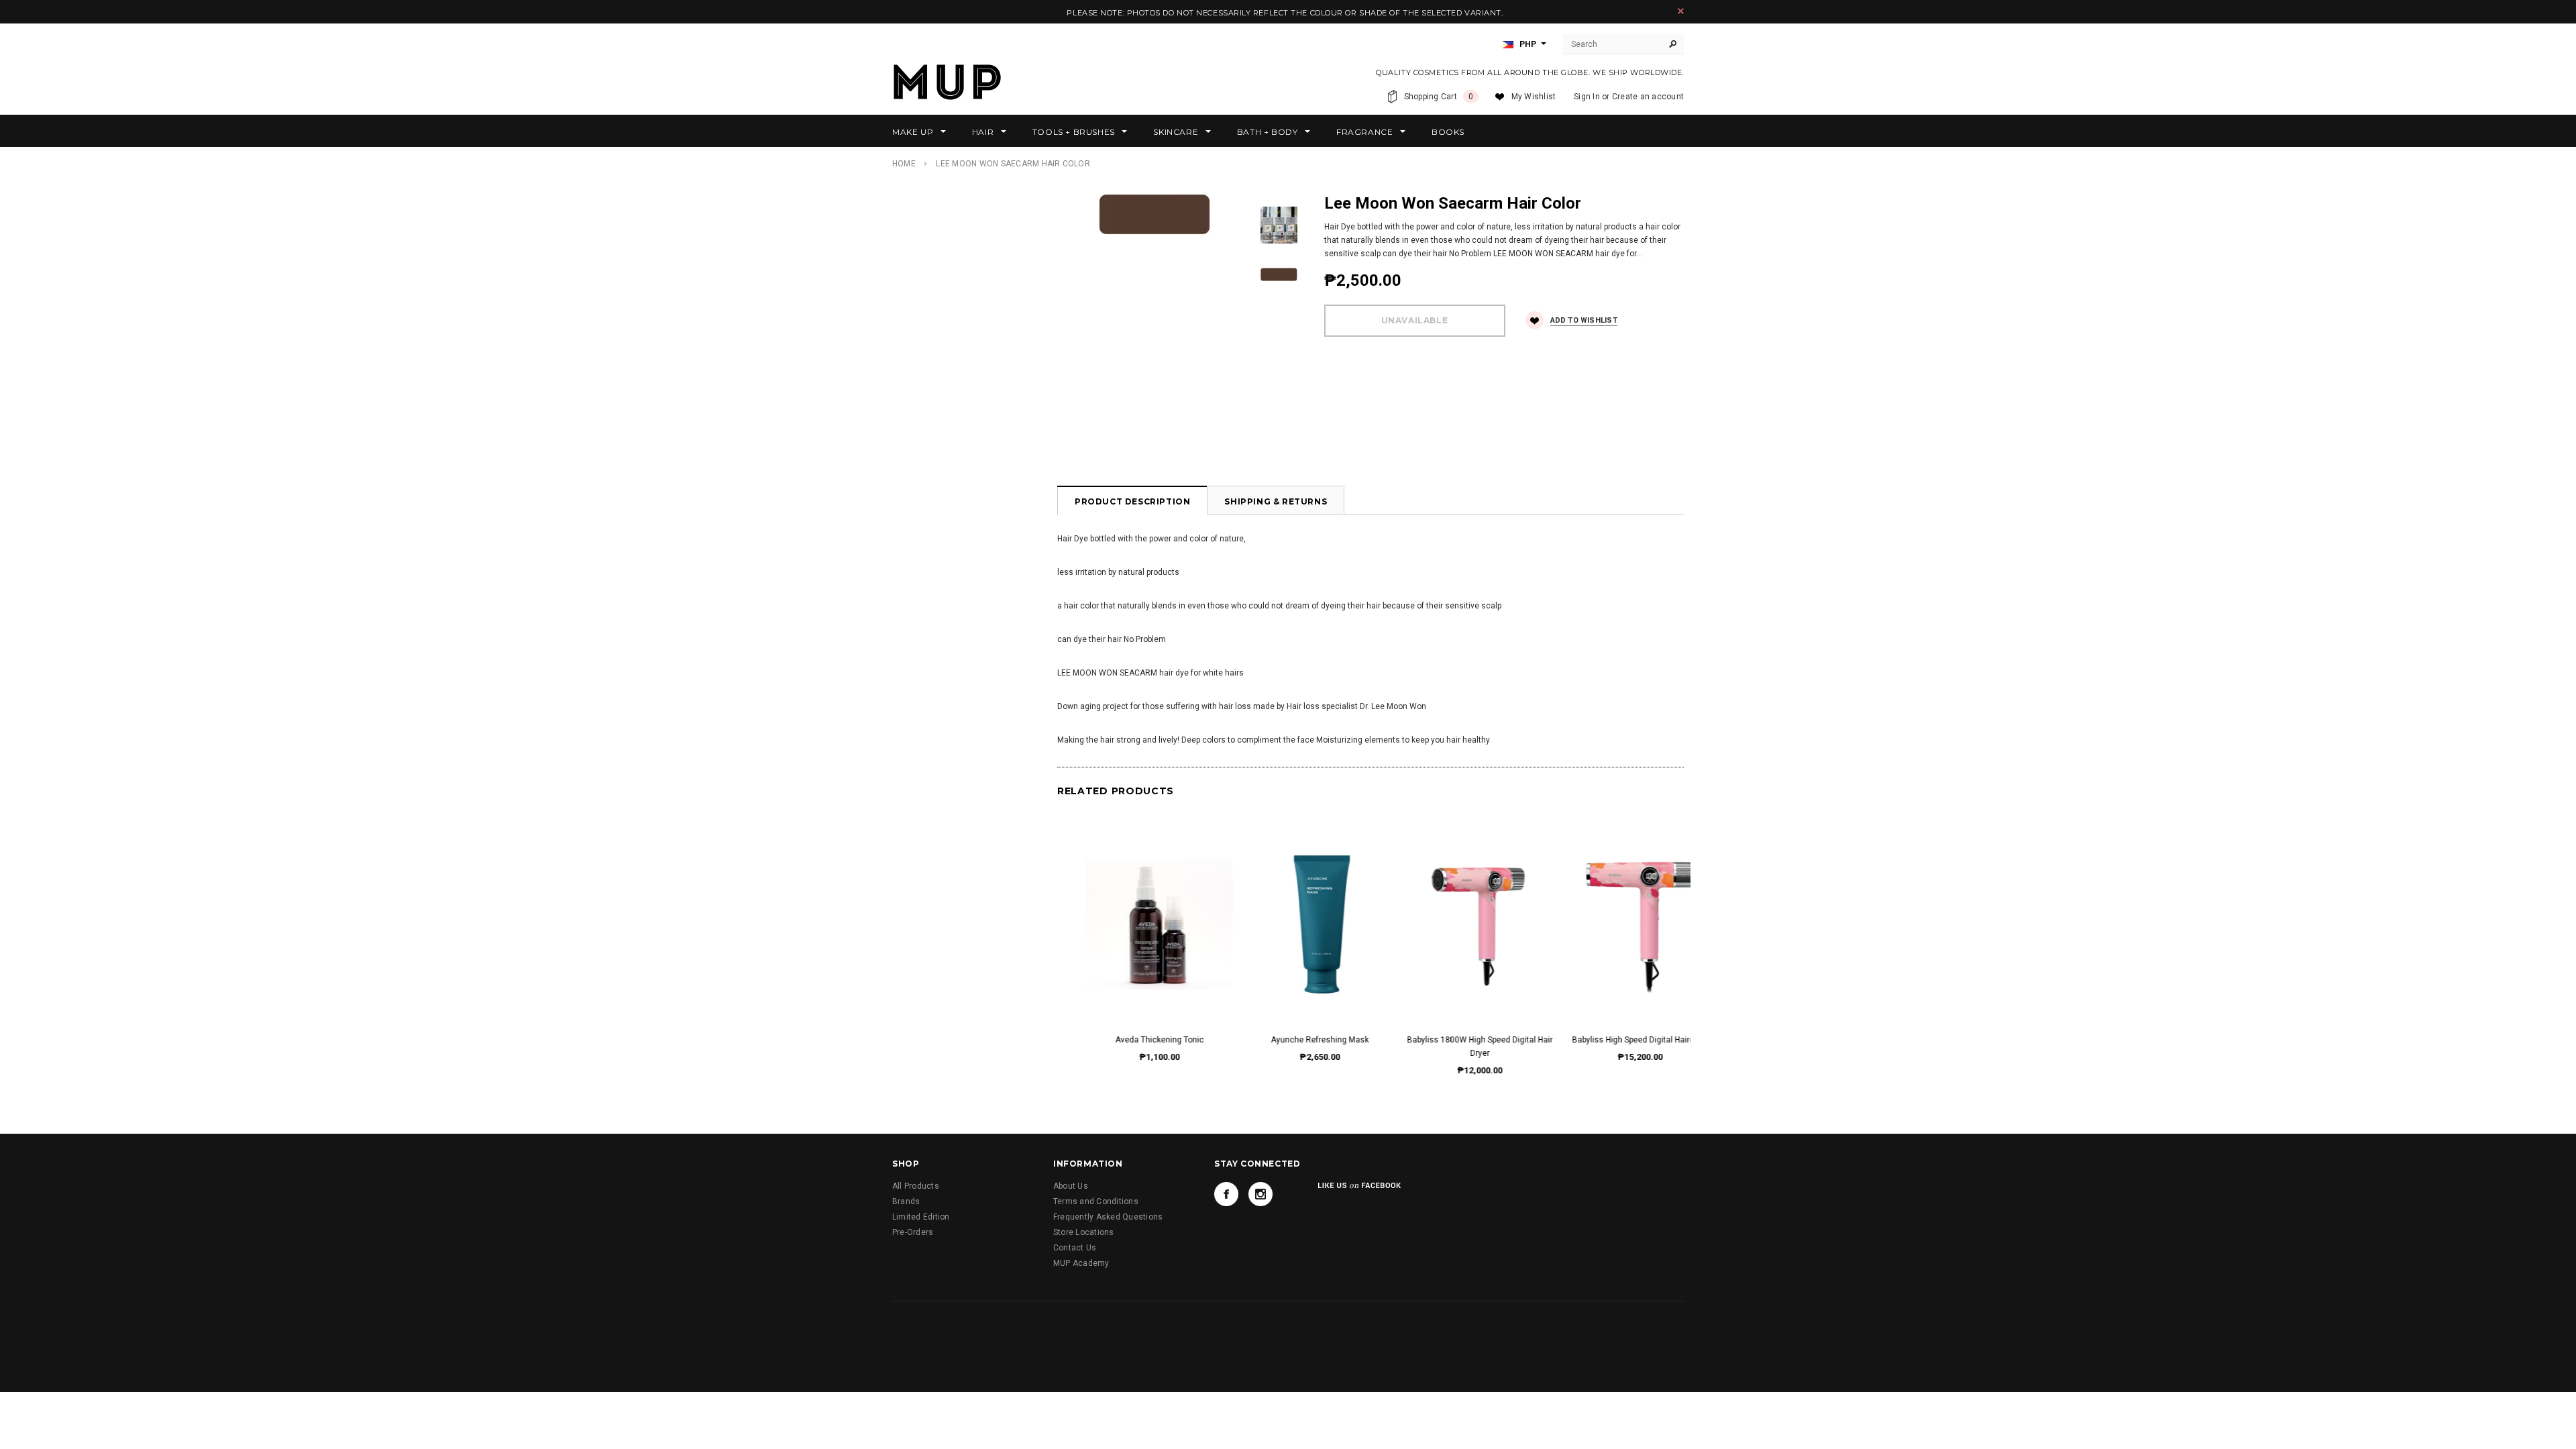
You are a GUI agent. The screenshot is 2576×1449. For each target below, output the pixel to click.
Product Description (1132, 501)
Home (904, 164)
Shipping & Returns (1276, 501)
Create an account (1648, 97)
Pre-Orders (913, 1232)
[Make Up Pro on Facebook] (1226, 1194)
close (1681, 11)
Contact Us (1075, 1248)
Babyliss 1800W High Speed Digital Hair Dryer (1291, 1046)
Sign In (1587, 97)
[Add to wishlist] (1131, 910)
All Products (916, 1186)
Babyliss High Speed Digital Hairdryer (1451, 1040)
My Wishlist (1534, 97)
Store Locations (1084, 1232)
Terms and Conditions (1096, 1201)
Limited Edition (921, 1217)
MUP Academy (1081, 1263)
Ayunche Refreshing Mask (1131, 1040)
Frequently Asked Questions (1108, 1217)
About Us (1071, 1186)
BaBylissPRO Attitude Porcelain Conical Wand (1612, 1046)
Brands (906, 1201)
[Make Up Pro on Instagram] (1260, 1194)
